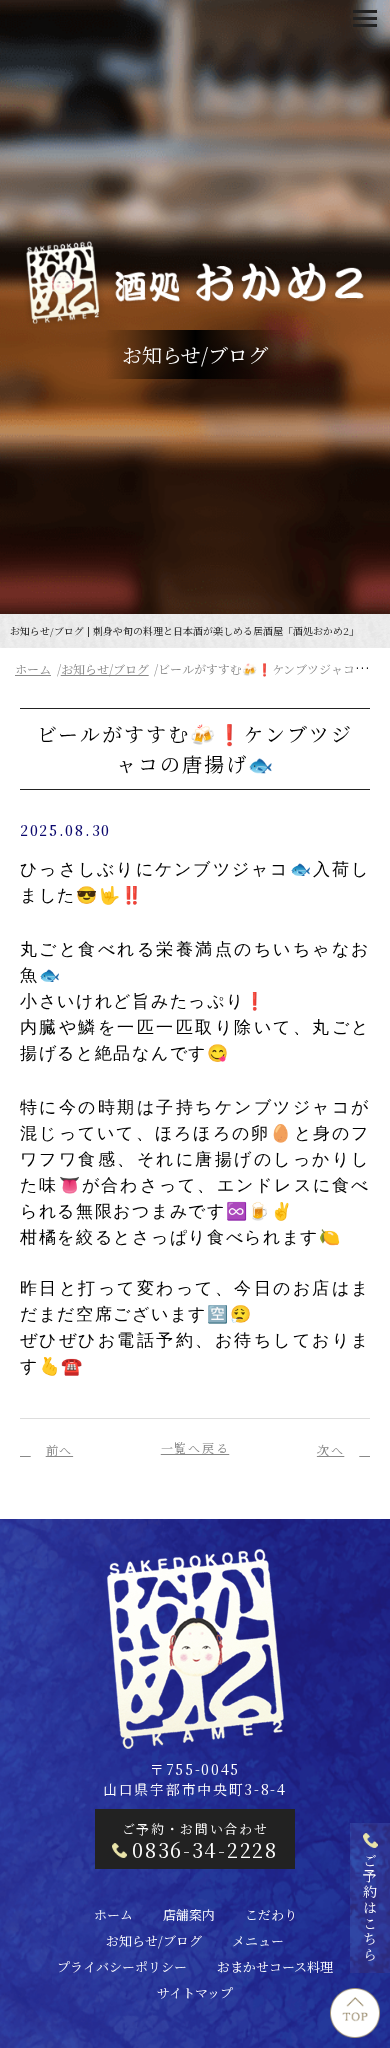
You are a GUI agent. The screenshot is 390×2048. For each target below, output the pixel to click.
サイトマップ (195, 1992)
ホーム (33, 668)
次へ (330, 1449)
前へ (59, 1449)
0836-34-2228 (204, 1850)
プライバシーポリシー (122, 1966)
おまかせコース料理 (275, 1966)
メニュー (258, 1940)
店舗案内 (189, 1914)
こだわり (271, 1914)
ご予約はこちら (370, 1908)
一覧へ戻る (195, 1447)
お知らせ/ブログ (105, 668)
